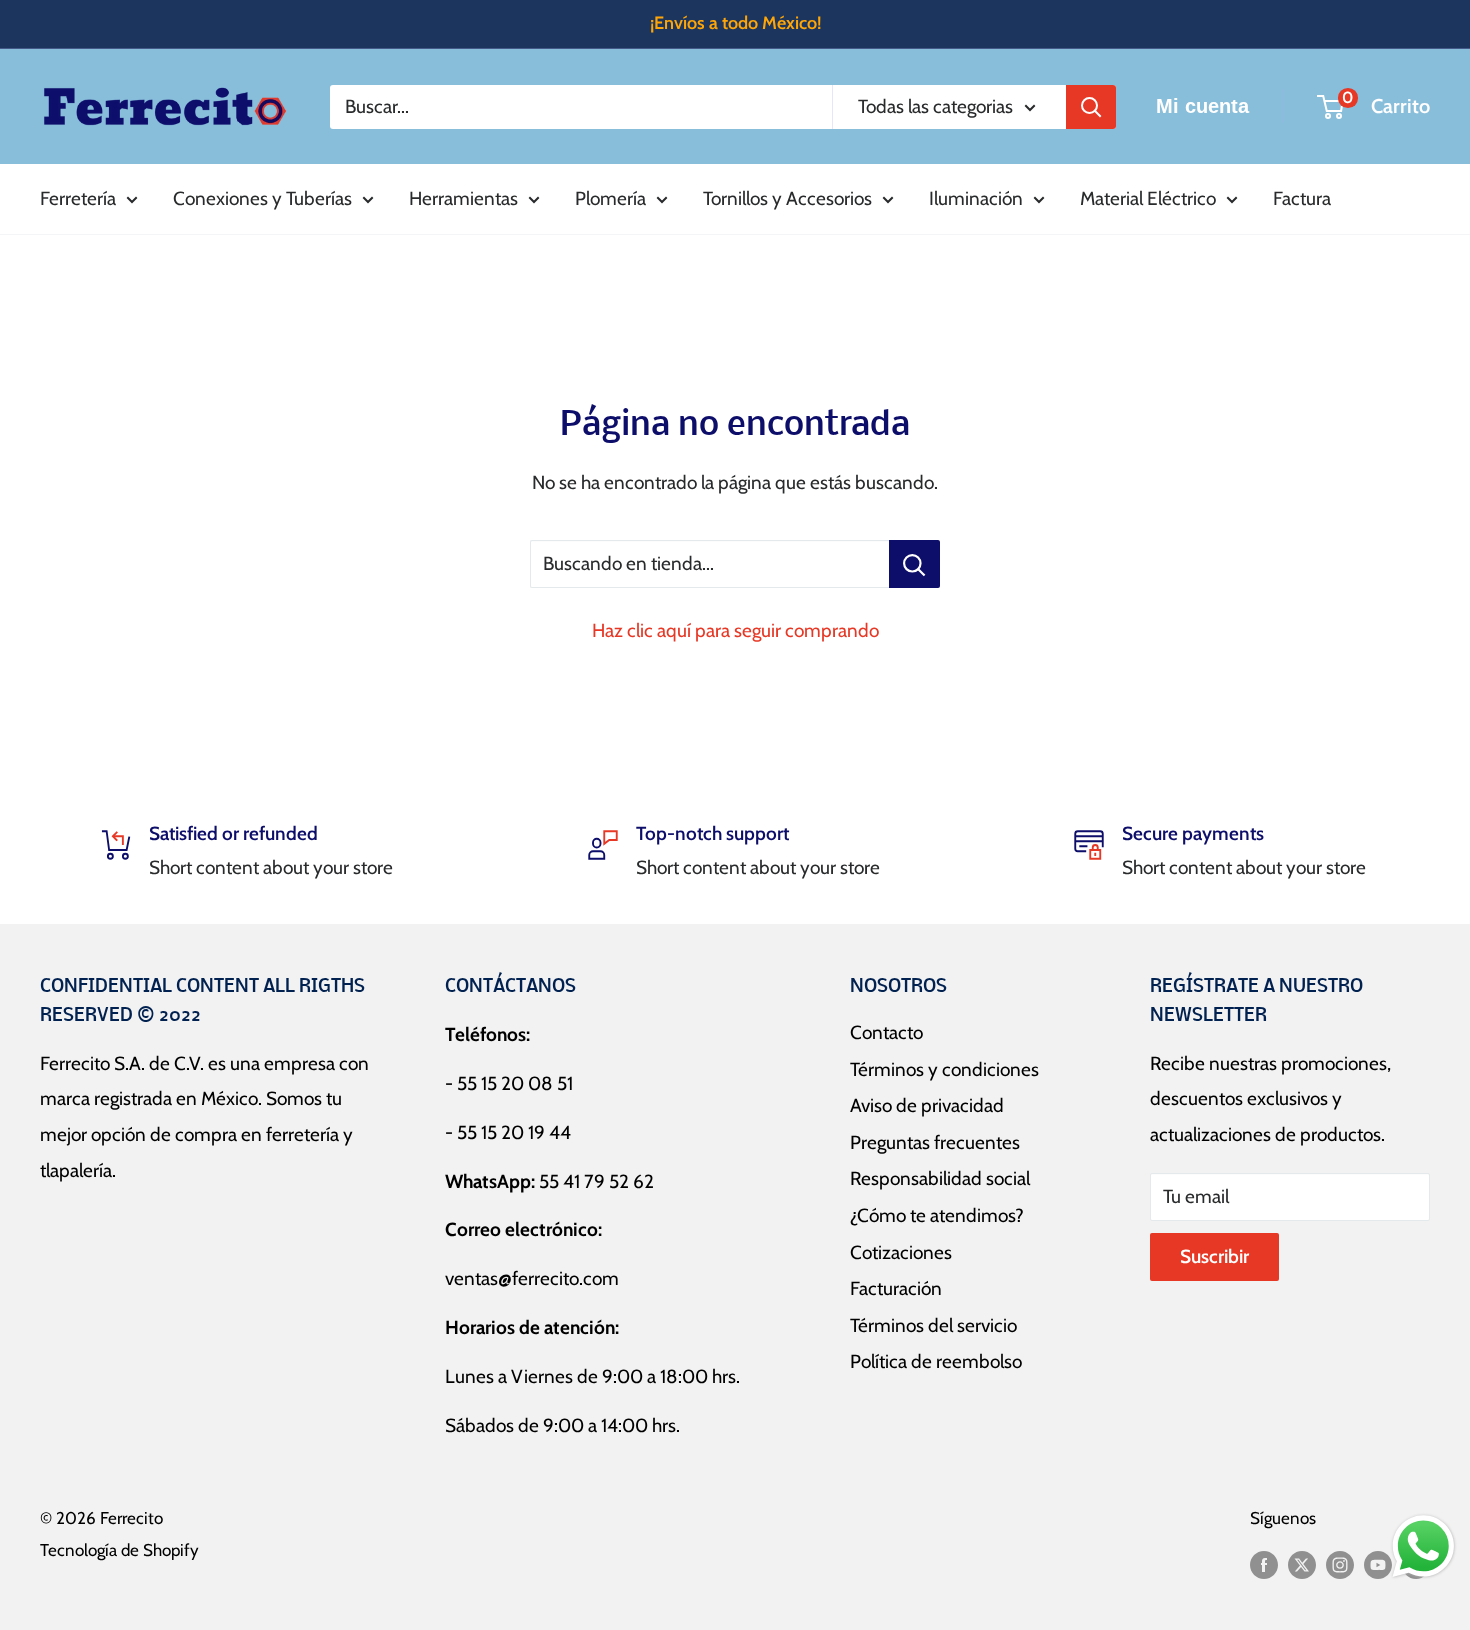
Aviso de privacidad (927, 1105)
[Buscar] (1091, 106)
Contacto (886, 1032)
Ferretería (78, 198)
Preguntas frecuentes (935, 1142)
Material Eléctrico (1148, 198)
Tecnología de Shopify (119, 1550)
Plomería (610, 198)
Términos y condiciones (944, 1069)
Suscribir (1214, 1256)
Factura (1302, 198)
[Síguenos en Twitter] (1302, 1564)
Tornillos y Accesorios (787, 198)
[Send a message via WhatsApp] (1423, 1546)
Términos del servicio (933, 1325)
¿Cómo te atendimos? (937, 1215)
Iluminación (976, 198)
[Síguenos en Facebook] (1264, 1564)
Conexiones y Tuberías (262, 198)
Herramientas (463, 198)
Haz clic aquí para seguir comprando (735, 630)
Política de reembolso (936, 1361)
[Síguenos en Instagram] (1340, 1564)
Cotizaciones (901, 1252)
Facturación (896, 1288)
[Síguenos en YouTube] (1378, 1564)
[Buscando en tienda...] (914, 564)
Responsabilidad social (940, 1178)
